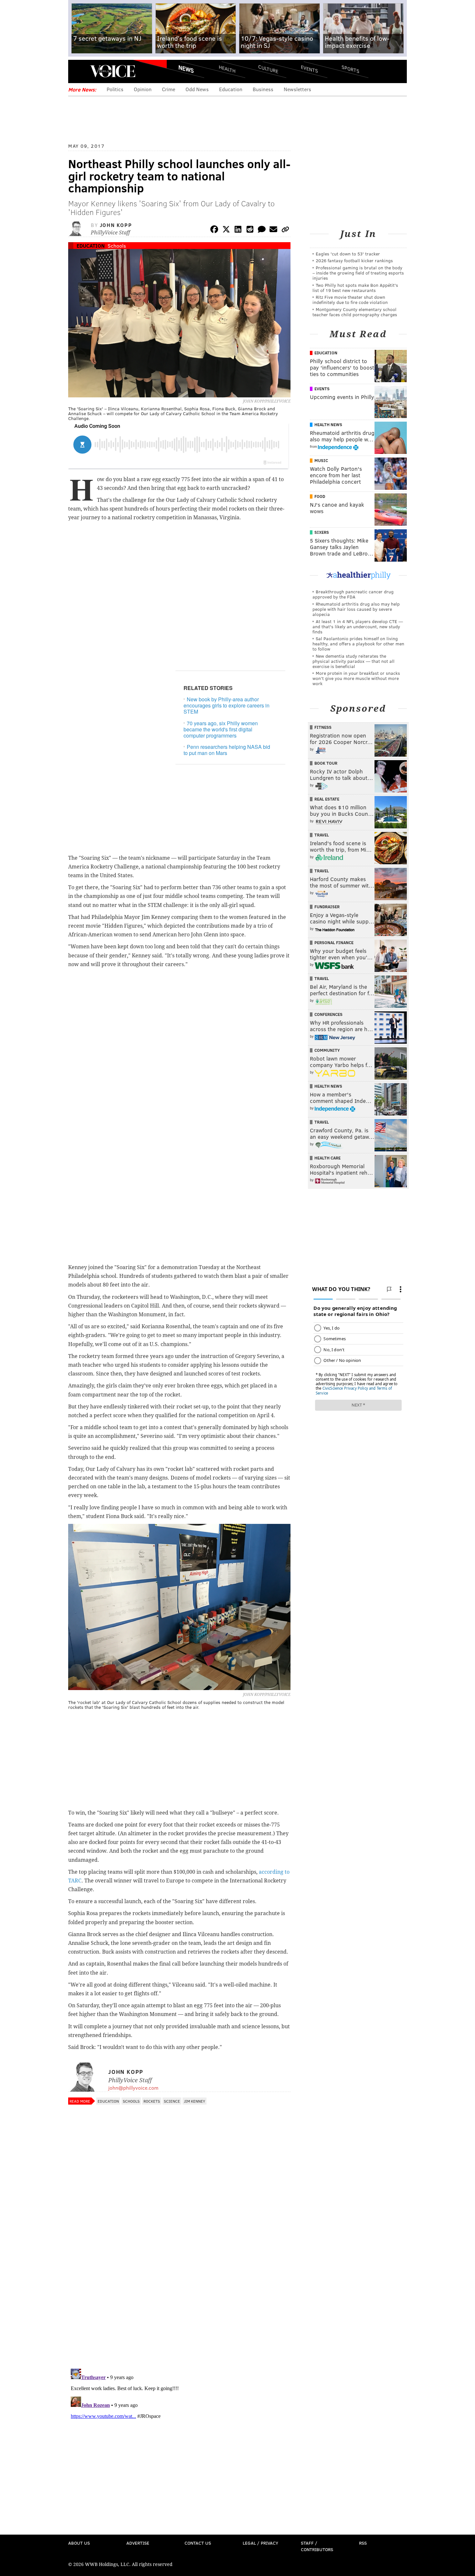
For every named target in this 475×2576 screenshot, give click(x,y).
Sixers (322, 532)
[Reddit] (250, 230)
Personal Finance (334, 943)
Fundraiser (327, 907)
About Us (79, 2543)
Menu (79, 71)
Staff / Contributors (317, 2546)
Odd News (197, 89)
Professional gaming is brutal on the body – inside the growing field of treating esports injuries (358, 273)
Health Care (327, 1158)
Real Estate (327, 799)
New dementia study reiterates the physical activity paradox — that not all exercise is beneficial (354, 661)
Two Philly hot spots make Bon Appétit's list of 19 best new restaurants (355, 288)
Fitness (323, 727)
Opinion (143, 89)
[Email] (273, 230)
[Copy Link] (285, 230)
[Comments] (262, 230)
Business (263, 89)
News (186, 69)
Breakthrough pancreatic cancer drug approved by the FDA (353, 594)
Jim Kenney (195, 2101)
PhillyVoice (113, 71)
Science (172, 2101)
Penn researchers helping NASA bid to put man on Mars (227, 750)
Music (321, 460)
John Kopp (116, 225)
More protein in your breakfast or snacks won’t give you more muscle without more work (356, 678)
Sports (350, 69)
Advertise (138, 2543)
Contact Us (198, 2543)
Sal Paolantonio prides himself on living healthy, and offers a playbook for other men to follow (358, 644)
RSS (363, 2543)
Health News (328, 425)
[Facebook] (214, 230)
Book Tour (326, 763)
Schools (117, 246)
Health (227, 69)
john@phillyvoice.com (133, 2088)
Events (309, 69)
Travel (322, 835)
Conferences (328, 1014)
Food (320, 496)
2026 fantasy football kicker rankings (354, 260)
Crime (169, 89)
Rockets (152, 2101)
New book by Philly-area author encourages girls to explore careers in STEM (227, 705)
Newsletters (297, 89)
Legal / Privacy (260, 2543)
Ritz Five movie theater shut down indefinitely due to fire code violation (350, 300)
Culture (268, 69)
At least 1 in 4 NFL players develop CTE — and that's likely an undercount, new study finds (358, 626)
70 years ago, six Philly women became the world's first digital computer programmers (221, 729)
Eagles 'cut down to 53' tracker (348, 254)
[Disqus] (179, 2280)
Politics (115, 89)
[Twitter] (226, 230)
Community (327, 1050)
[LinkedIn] (238, 230)
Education (231, 89)
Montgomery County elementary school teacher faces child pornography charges (355, 312)
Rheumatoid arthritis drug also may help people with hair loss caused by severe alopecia (356, 609)
